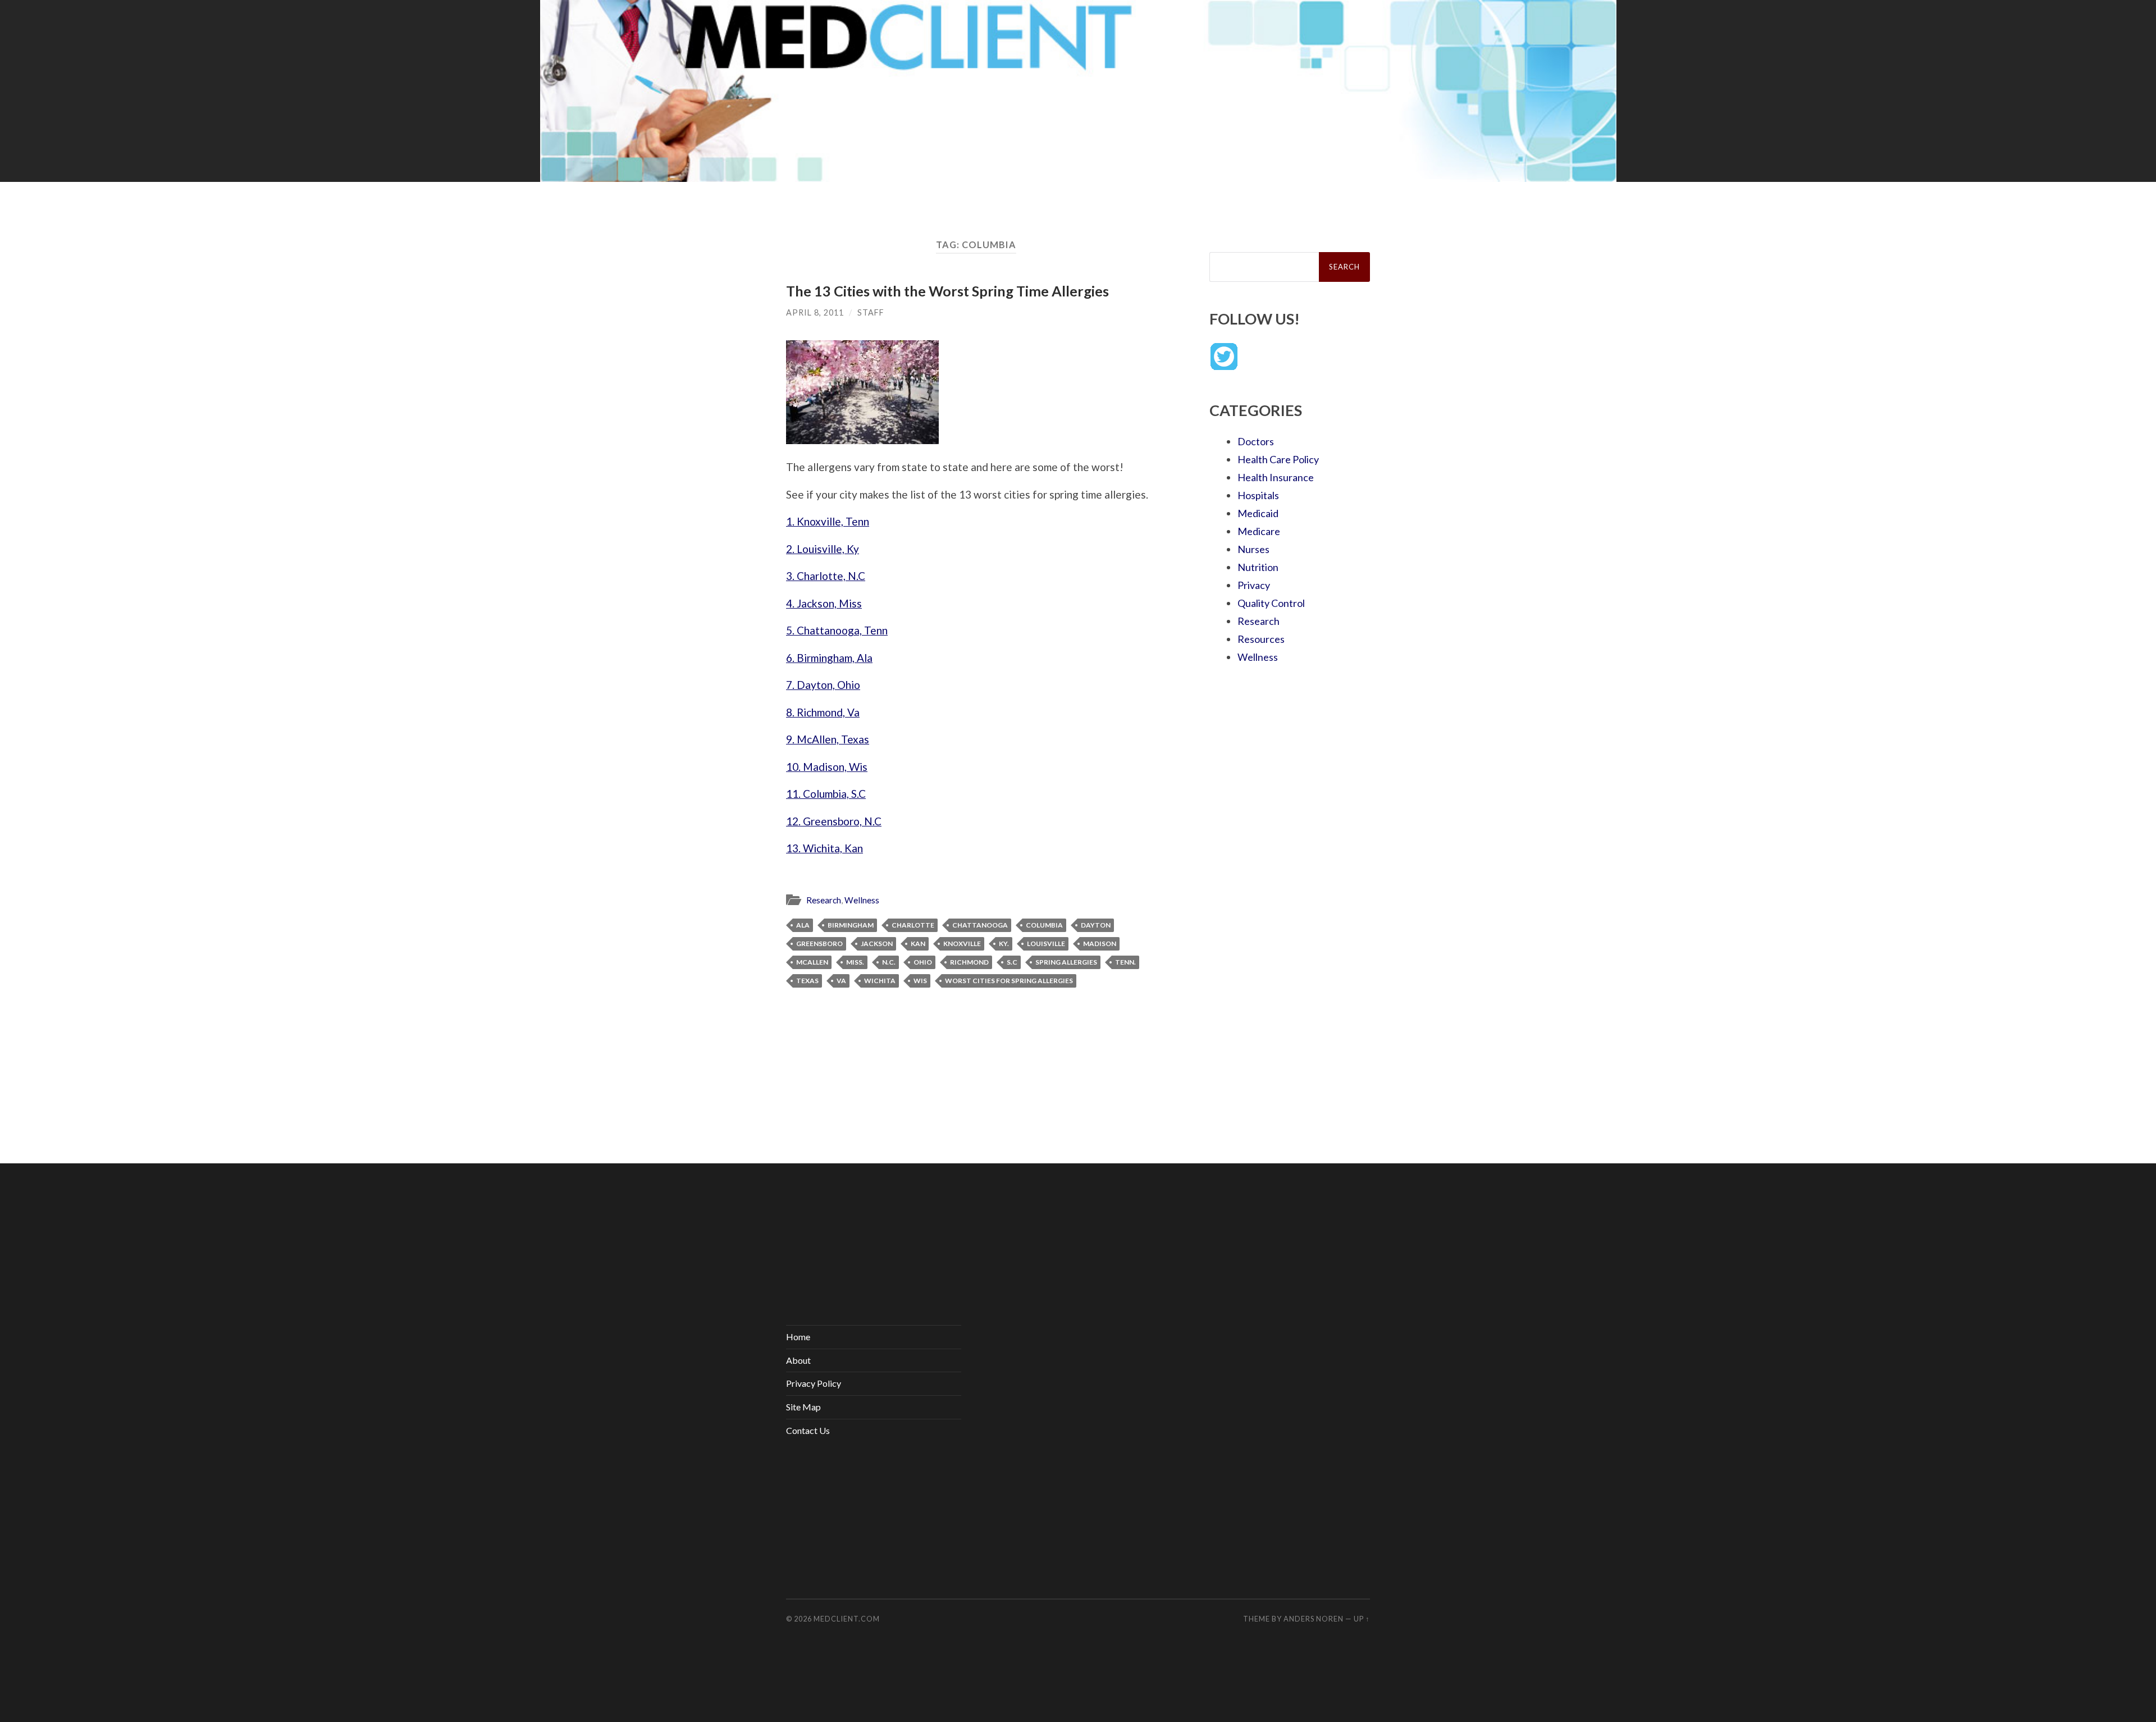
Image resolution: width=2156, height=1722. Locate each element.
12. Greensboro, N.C (834, 821)
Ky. (1004, 944)
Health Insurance (1276, 477)
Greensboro (819, 944)
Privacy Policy (814, 1383)
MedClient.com (847, 1619)
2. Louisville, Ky (823, 549)
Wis (920, 981)
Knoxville (962, 944)
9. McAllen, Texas (828, 739)
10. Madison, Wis (827, 767)
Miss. (855, 962)
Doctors (1256, 441)
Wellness (862, 900)
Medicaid (1258, 513)
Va (841, 981)
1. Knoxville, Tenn (828, 521)
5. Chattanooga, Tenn (837, 630)
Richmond (969, 962)
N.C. (889, 962)
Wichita (880, 981)
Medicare (1259, 531)
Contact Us (808, 1430)
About (798, 1360)
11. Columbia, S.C (826, 794)
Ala (803, 925)
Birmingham (851, 925)
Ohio (923, 962)
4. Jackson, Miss (824, 603)
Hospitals (1258, 495)
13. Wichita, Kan (825, 848)
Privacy (1254, 585)
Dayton (1096, 925)
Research (824, 900)
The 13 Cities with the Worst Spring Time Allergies (947, 291)
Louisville (1046, 944)
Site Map (803, 1407)
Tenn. (1125, 962)
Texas (807, 981)
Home (798, 1337)
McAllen (812, 962)
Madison (1100, 944)
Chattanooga (980, 925)
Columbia (1044, 925)
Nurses (1253, 549)
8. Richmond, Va (823, 712)
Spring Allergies (1066, 962)
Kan (918, 944)
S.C (1012, 962)
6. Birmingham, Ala (829, 658)
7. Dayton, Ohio (823, 685)
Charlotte (913, 925)
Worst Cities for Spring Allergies (1009, 981)
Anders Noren (1314, 1619)
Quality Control (1271, 603)
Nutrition (1258, 567)
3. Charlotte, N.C (826, 576)
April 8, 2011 (815, 312)
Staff (871, 312)
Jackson (877, 944)
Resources (1261, 639)
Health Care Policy (1278, 459)
